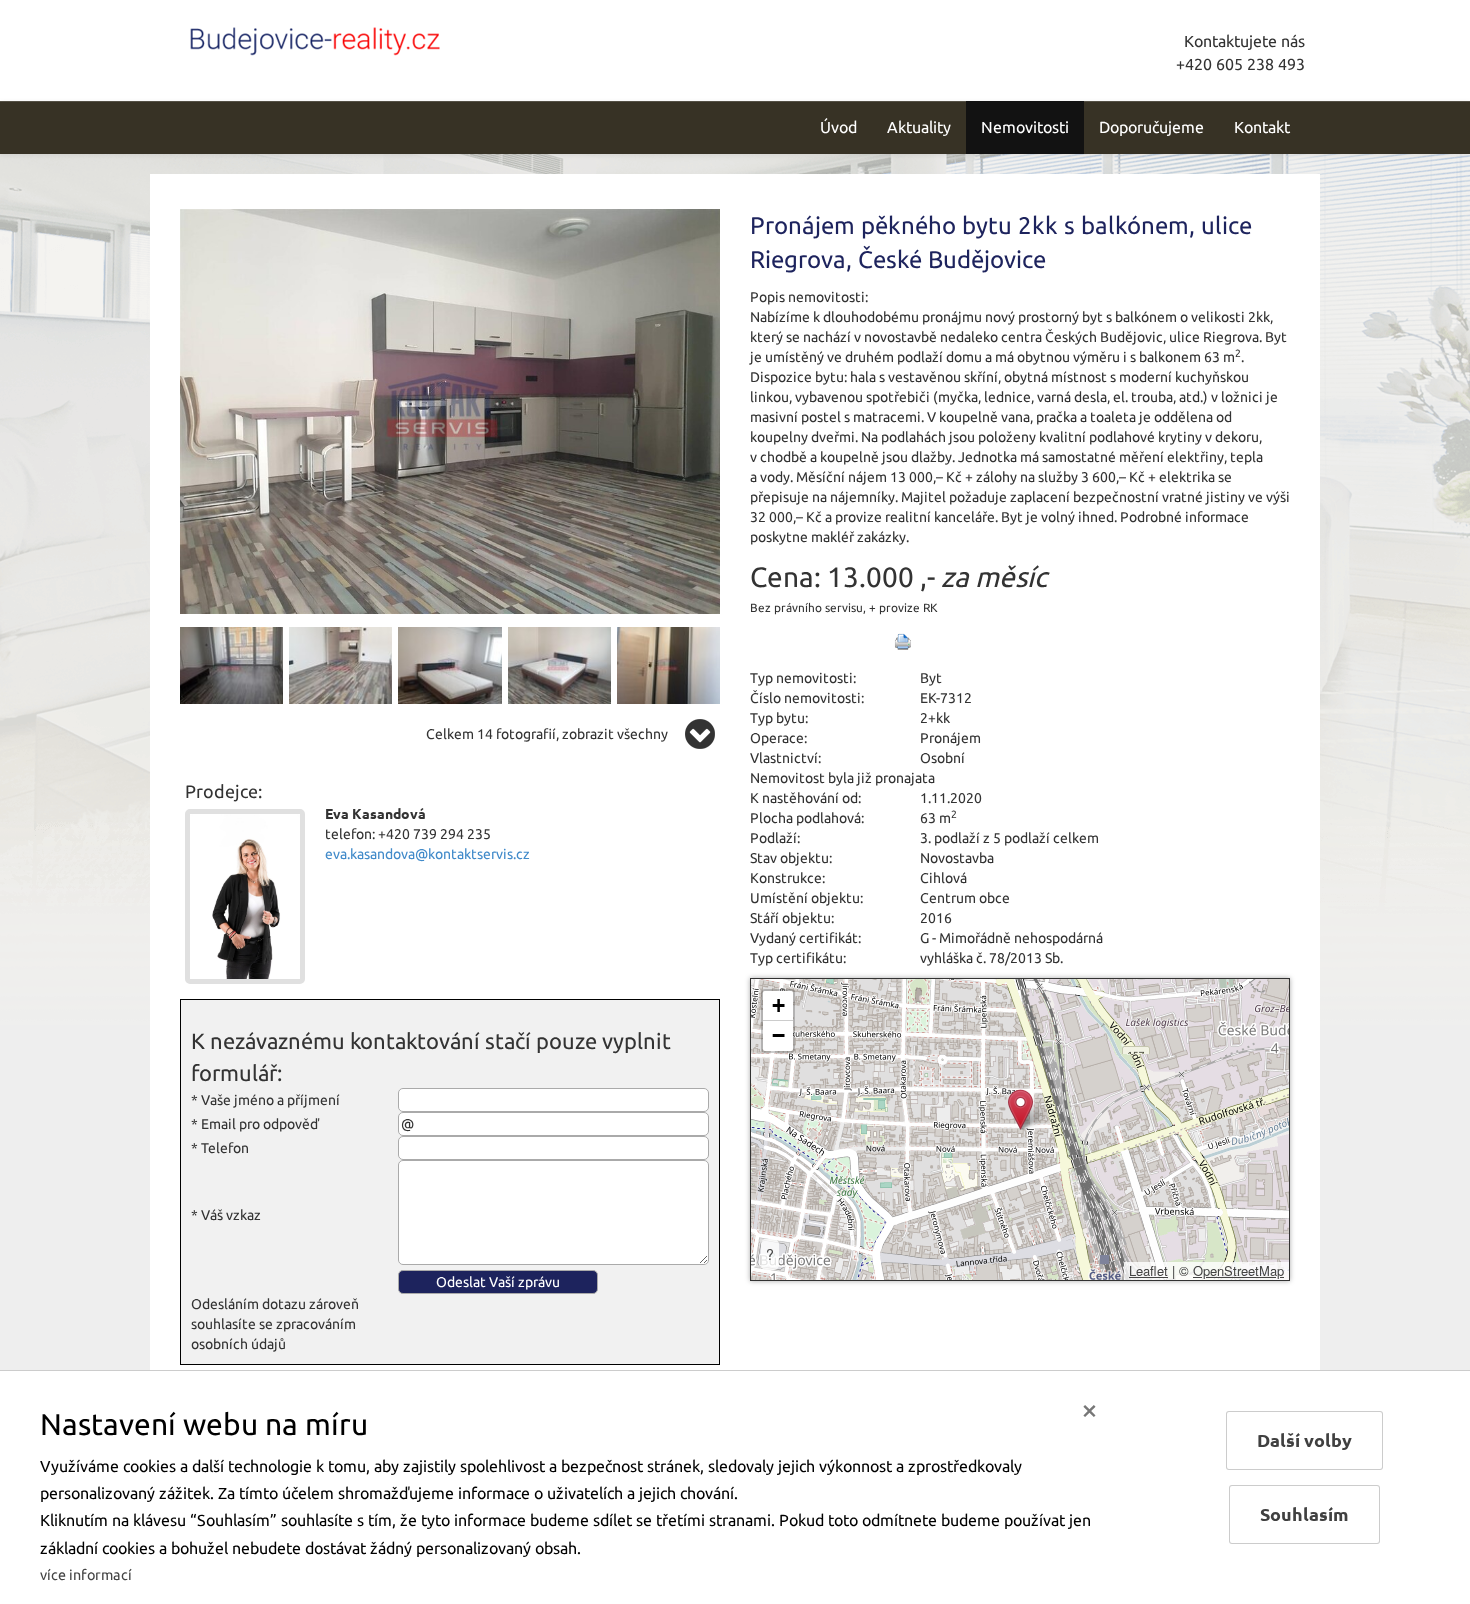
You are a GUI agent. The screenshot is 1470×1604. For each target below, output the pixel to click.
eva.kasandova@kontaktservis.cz (427, 854)
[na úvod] (315, 37)
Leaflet (1148, 1270)
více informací (86, 1575)
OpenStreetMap (1238, 1270)
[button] (1020, 1109)
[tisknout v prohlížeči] (903, 642)
